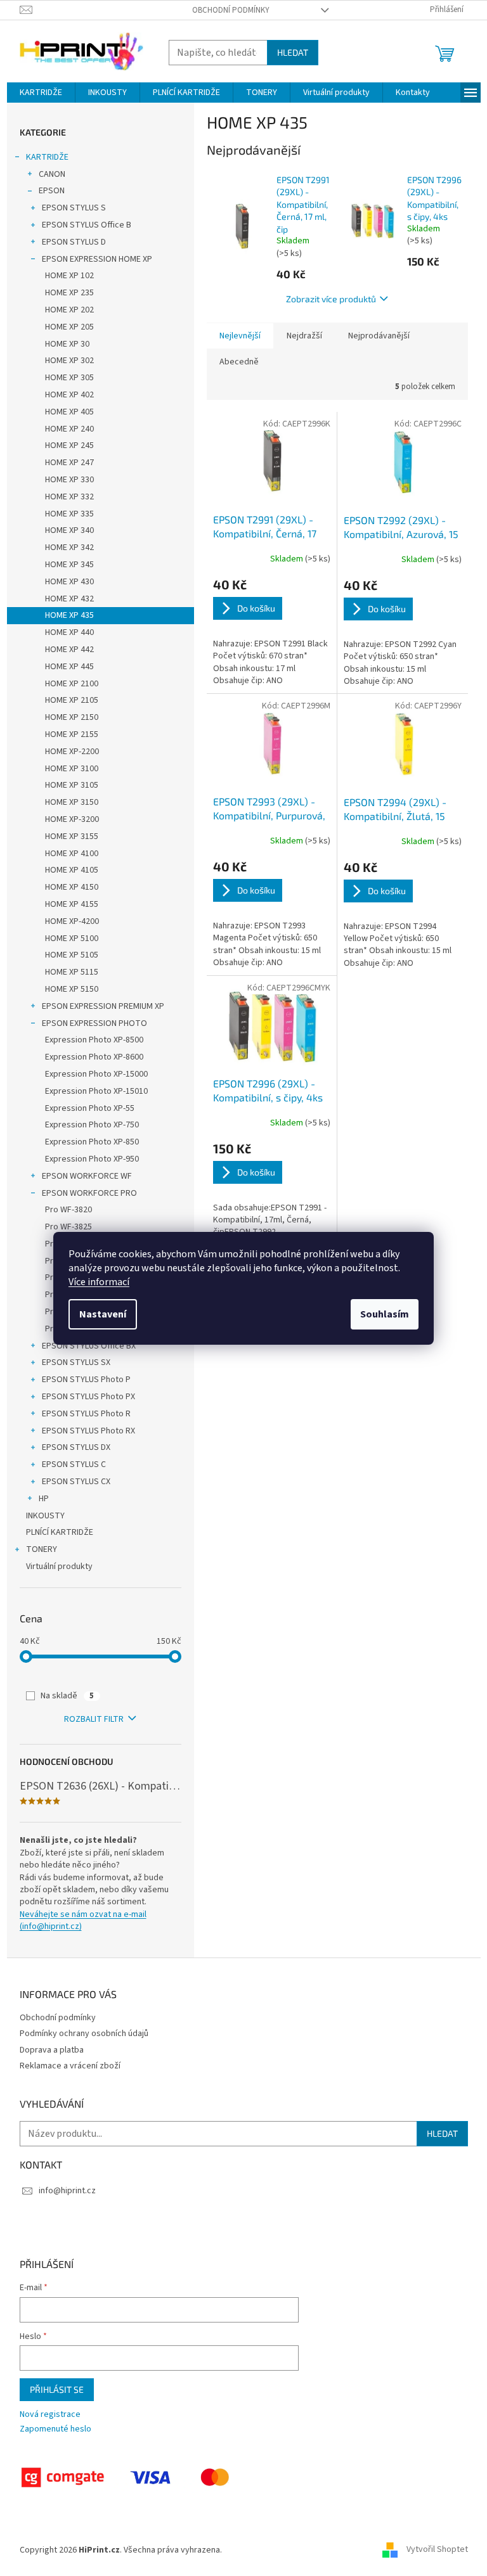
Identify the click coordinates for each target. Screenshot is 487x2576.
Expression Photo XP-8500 (94, 1040)
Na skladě (67, 1696)
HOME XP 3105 (72, 785)
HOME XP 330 (69, 480)
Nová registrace (50, 2415)
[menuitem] (41, 93)
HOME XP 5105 (72, 955)
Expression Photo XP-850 (92, 1142)
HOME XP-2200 (72, 752)
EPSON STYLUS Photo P (86, 1380)
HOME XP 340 (69, 530)
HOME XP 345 (69, 565)
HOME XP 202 (69, 310)
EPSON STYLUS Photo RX (88, 1431)
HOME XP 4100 (72, 854)
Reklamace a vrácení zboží (70, 2066)
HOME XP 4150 (72, 887)
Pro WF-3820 (68, 1210)
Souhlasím (385, 1314)
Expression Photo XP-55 (90, 1108)
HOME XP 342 (69, 548)
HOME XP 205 (69, 327)
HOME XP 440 (69, 632)
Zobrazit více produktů (331, 299)
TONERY (42, 1549)
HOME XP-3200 (72, 819)
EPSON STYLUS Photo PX (88, 1397)
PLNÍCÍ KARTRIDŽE (60, 1532)
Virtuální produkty (59, 1567)
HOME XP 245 (69, 445)
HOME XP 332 (69, 497)
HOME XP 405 (69, 412)
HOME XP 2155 (72, 734)
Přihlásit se (57, 2389)
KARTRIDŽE (47, 157)
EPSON (52, 191)
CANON (52, 174)
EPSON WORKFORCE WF (87, 1176)
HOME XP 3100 (72, 769)
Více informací (99, 1282)
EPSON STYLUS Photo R (86, 1414)
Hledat (293, 52)
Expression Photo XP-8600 (94, 1057)
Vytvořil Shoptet (437, 2550)
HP (44, 1499)
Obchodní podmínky (231, 10)
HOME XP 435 (69, 615)
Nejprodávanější (379, 336)
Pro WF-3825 (68, 1227)
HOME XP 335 (69, 514)
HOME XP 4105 (72, 870)
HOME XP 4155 (72, 904)
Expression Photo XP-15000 (96, 1074)
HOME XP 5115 (72, 972)
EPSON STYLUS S (74, 208)
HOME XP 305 (69, 378)
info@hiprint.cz (67, 2191)
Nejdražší (304, 336)
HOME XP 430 (69, 582)
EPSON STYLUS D (74, 242)
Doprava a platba (52, 2050)
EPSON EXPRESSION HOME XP (97, 259)
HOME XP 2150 (72, 717)
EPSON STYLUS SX (76, 1362)
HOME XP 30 (67, 344)
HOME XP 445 (69, 667)
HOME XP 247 (69, 463)
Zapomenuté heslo (55, 2429)
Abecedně (239, 362)
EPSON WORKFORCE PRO (89, 1193)
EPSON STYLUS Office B (87, 225)
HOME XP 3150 (72, 802)
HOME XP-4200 (72, 921)
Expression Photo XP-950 (92, 1159)
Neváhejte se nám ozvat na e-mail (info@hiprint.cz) (83, 1921)
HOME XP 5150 (72, 989)
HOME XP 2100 (72, 684)
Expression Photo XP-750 (92, 1125)
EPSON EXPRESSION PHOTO (94, 1023)
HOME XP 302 (69, 361)
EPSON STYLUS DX (76, 1447)
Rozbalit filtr (94, 1719)
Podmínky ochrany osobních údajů (84, 2034)
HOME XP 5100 (72, 939)
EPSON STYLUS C (74, 1464)
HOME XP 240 (69, 429)
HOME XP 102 (69, 276)
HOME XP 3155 (72, 836)
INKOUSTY (45, 1516)
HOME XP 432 (69, 599)
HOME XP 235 (69, 293)
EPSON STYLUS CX (76, 1482)
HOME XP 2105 (72, 700)
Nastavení (103, 1314)
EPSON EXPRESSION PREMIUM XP (103, 1006)
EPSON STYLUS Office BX (89, 1346)
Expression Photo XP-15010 (96, 1091)
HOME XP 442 (69, 650)
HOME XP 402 (69, 395)
